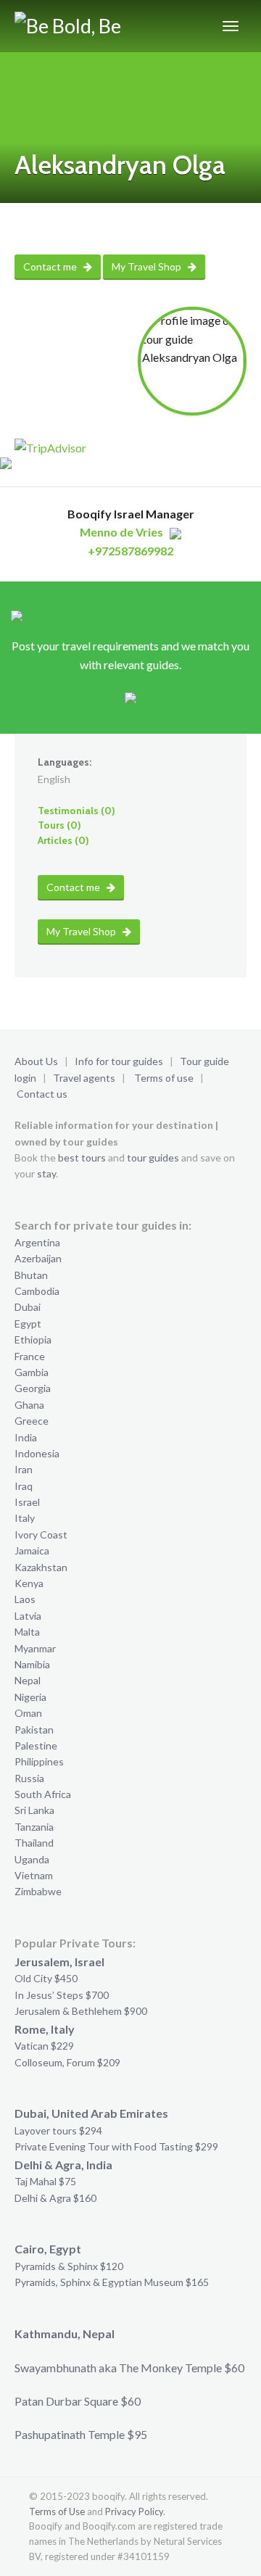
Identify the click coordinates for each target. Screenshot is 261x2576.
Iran (24, 1469)
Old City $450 (46, 1978)
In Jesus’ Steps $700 (62, 1995)
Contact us (42, 1094)
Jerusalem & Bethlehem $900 (81, 2011)
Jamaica (32, 1550)
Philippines (39, 1761)
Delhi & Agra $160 (55, 2198)
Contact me (51, 266)
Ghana (29, 1405)
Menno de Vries (121, 532)
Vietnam (34, 1875)
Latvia (28, 1616)
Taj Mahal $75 (45, 2181)
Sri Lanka (34, 1810)
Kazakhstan (41, 1567)
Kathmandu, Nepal (65, 2333)
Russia (29, 1778)
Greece (32, 1421)
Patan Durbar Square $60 (78, 2401)
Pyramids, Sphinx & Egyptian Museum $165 (112, 2282)
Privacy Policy (134, 2511)
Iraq (24, 1486)
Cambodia (37, 1291)
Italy (25, 1518)
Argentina (37, 1242)
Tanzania (34, 1827)
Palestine (36, 1745)
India (26, 1437)
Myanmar (35, 1648)
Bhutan (31, 1275)
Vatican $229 (44, 2046)
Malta (27, 1632)
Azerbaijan (38, 1258)
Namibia (32, 1664)
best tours (82, 1157)
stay (46, 1173)
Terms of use (164, 1078)
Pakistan (34, 1730)
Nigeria (30, 1697)
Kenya (29, 1583)
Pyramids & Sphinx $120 (69, 2266)
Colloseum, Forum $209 (67, 2062)
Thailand (34, 1843)
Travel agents (84, 1078)
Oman (28, 1713)
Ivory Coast (41, 1535)
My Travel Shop (148, 266)
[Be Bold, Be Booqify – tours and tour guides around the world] (98, 26)
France (30, 1356)
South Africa (43, 1794)
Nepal (28, 1680)
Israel (27, 1502)
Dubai (28, 1307)
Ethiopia (33, 1339)
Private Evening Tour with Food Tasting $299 (116, 2146)
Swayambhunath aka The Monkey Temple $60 (129, 2368)
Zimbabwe (38, 1891)
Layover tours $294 (58, 2130)
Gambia (32, 1372)
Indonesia (37, 1453)
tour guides (153, 1157)
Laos (25, 1599)
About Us (36, 1061)
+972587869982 (130, 551)
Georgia (33, 1388)
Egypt (28, 1324)
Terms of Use (57, 2511)
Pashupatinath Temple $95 (81, 2434)
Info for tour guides (119, 1061)
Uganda (32, 1859)
